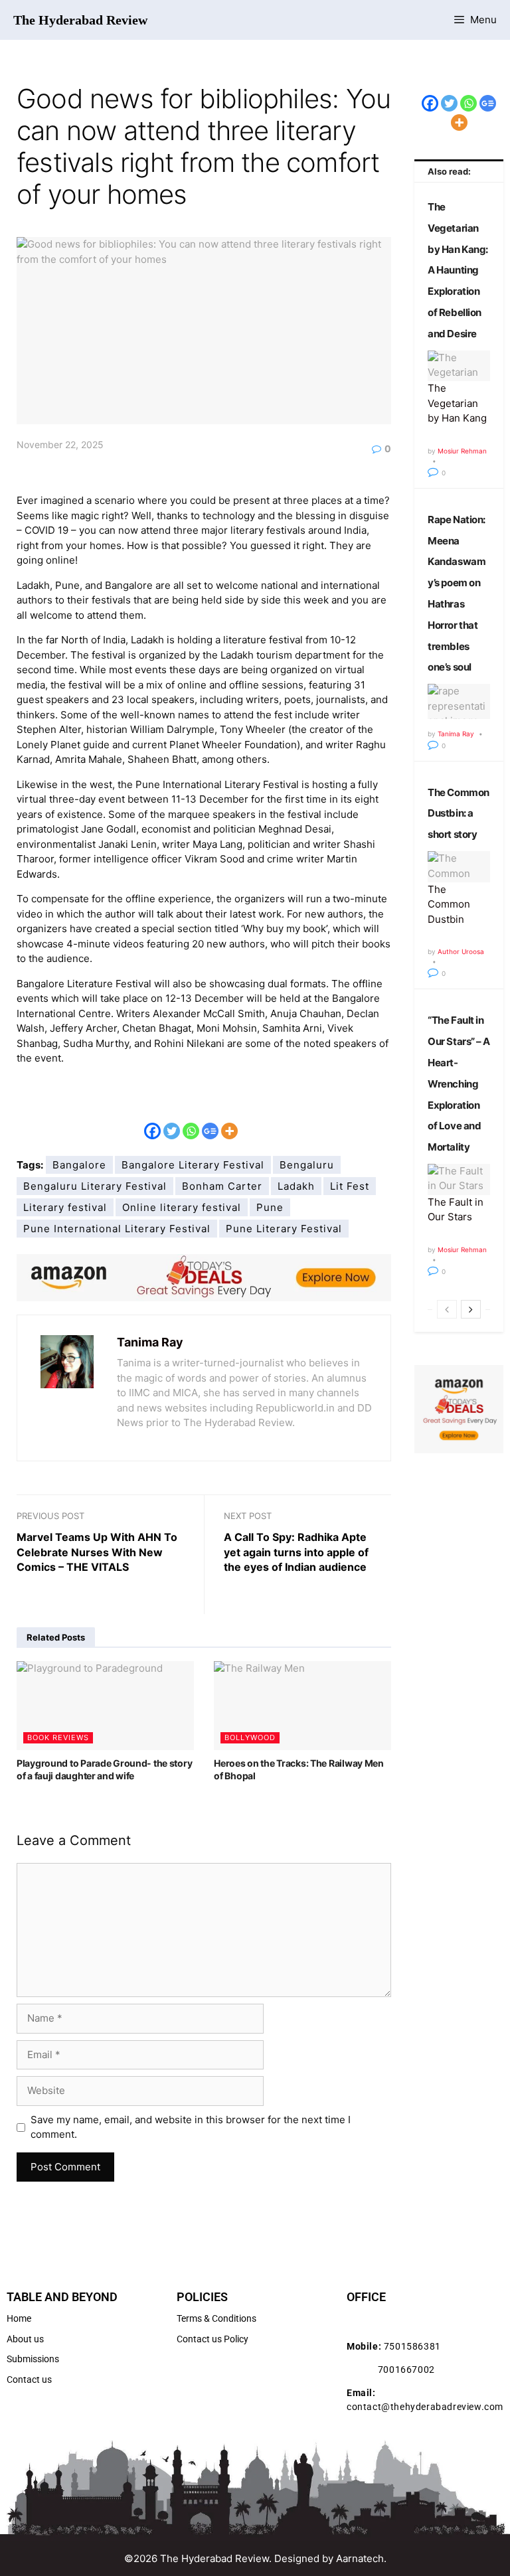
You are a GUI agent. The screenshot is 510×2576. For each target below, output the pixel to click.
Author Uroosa (461, 951)
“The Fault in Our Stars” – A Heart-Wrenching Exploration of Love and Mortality (459, 1084)
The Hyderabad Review (80, 20)
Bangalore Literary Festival (193, 1165)
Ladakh (296, 1186)
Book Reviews (58, 1737)
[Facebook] (152, 1121)
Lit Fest (350, 1186)
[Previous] (447, 1309)
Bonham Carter (222, 1186)
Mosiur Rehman (462, 451)
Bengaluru (307, 1165)
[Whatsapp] (191, 1121)
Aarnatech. (361, 2558)
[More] (229, 1121)
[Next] (471, 1309)
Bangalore (79, 1165)
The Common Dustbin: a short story (458, 814)
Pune (270, 1207)
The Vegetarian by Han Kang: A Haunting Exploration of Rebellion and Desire (458, 270)
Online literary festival (182, 1207)
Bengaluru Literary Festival (95, 1186)
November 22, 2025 (60, 444)
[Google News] (210, 1121)
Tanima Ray (150, 1342)
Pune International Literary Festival (117, 1229)
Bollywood (250, 1737)
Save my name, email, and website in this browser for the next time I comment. (191, 2127)
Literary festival (65, 1207)
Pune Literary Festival (284, 1229)
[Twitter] (172, 1121)
